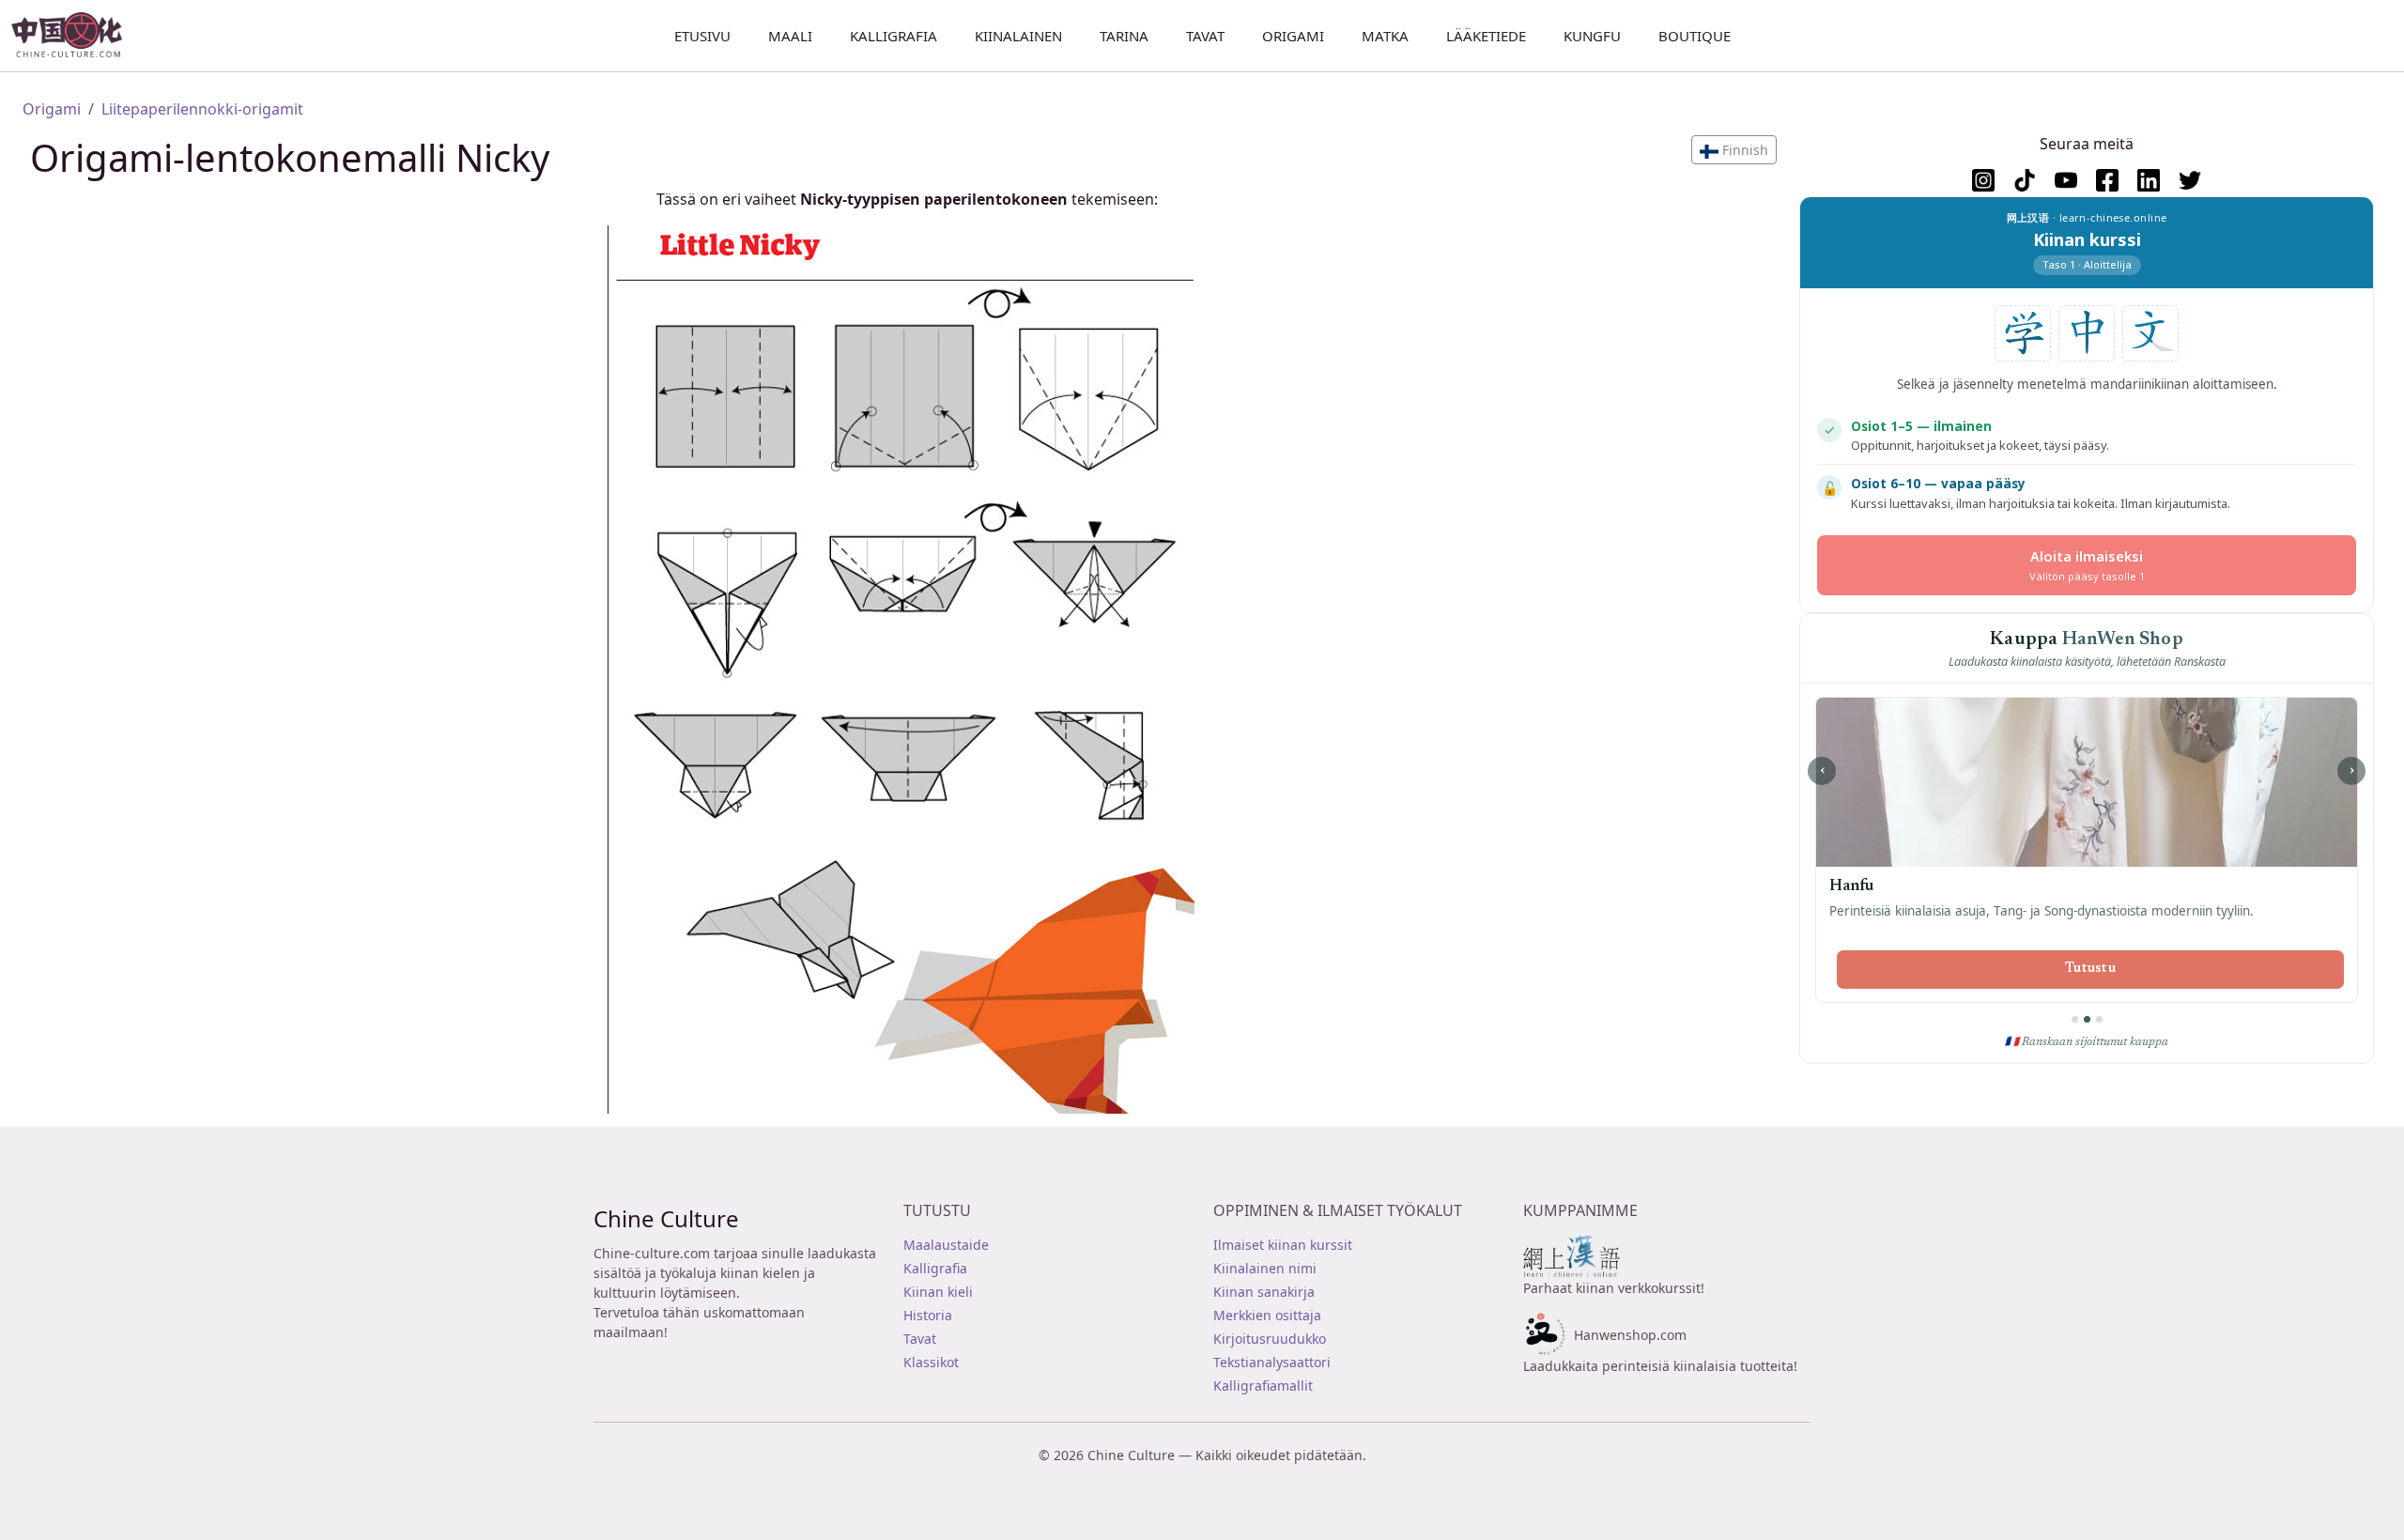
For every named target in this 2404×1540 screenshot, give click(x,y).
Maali (790, 36)
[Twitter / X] (2190, 180)
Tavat (1205, 36)
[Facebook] (2107, 180)
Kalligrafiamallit (1263, 1386)
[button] (1734, 150)
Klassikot (931, 1362)
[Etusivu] (75, 36)
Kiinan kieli (938, 1292)
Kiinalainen (1018, 36)
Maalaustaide (946, 1245)
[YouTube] (2066, 180)
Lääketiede (1486, 36)
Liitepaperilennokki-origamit (202, 109)
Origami (1293, 36)
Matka (1385, 36)
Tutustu (2090, 969)
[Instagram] (1983, 180)
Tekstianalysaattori (1272, 1362)
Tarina (1124, 36)
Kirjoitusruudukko (1270, 1339)
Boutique (1695, 36)
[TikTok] (2025, 180)
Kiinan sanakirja (1264, 1292)
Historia (928, 1315)
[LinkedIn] (2149, 180)
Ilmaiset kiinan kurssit (1283, 1245)
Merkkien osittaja (1267, 1315)
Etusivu (702, 36)
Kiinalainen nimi (1265, 1268)
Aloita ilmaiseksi (2087, 565)
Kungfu (1592, 36)
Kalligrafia (894, 36)
